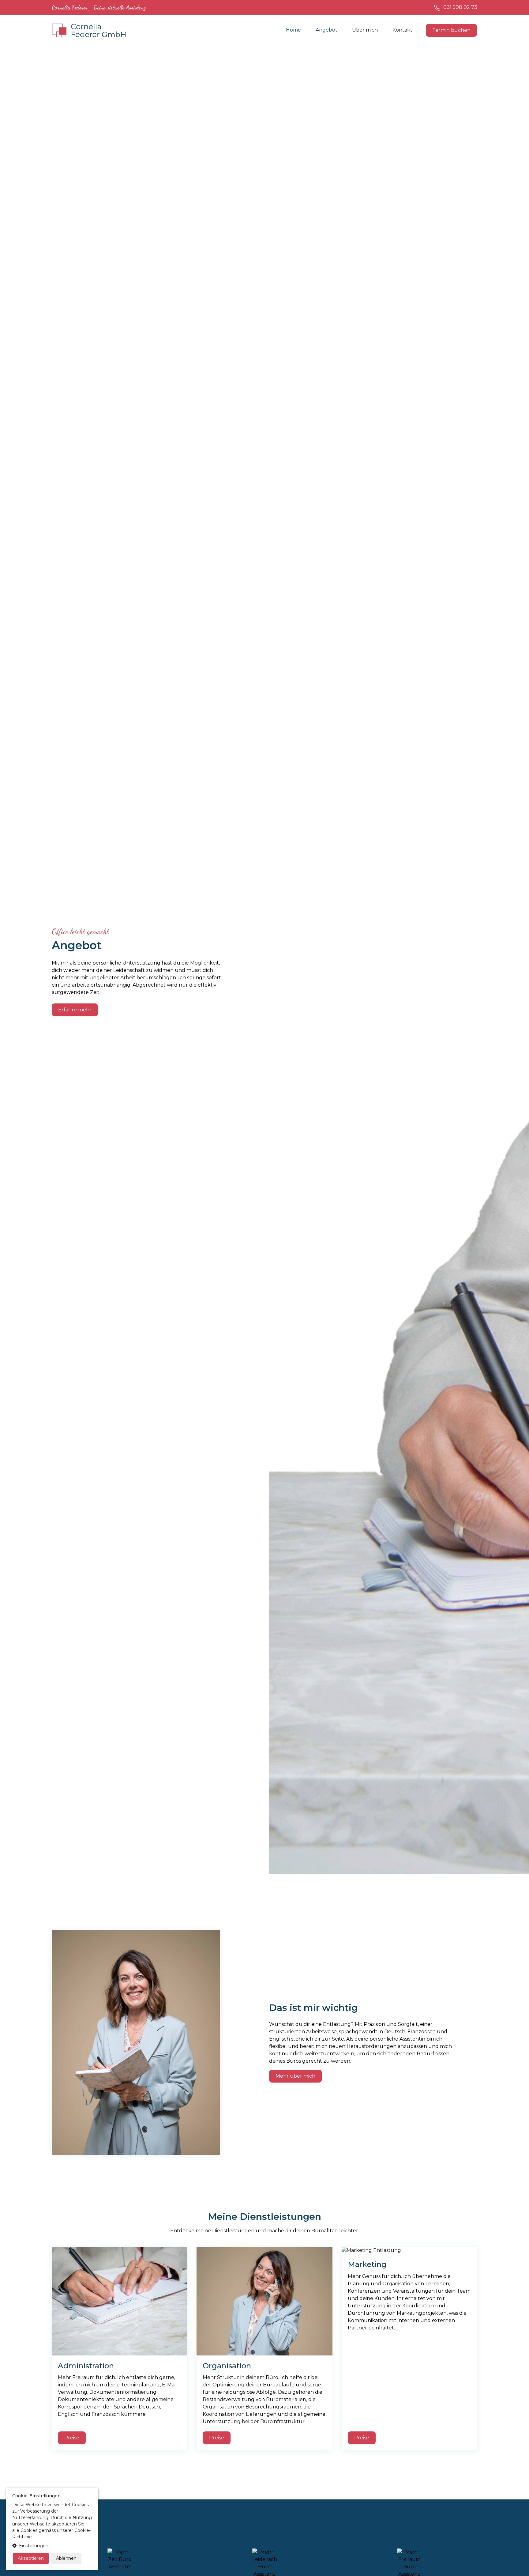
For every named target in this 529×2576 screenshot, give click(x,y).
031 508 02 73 (460, 7)
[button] (52, 2546)
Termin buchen (451, 30)
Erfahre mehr (75, 1010)
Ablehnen (66, 2558)
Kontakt (402, 30)
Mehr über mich (295, 2076)
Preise (72, 2438)
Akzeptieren (31, 2558)
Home (293, 30)
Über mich (365, 30)
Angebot (326, 30)
